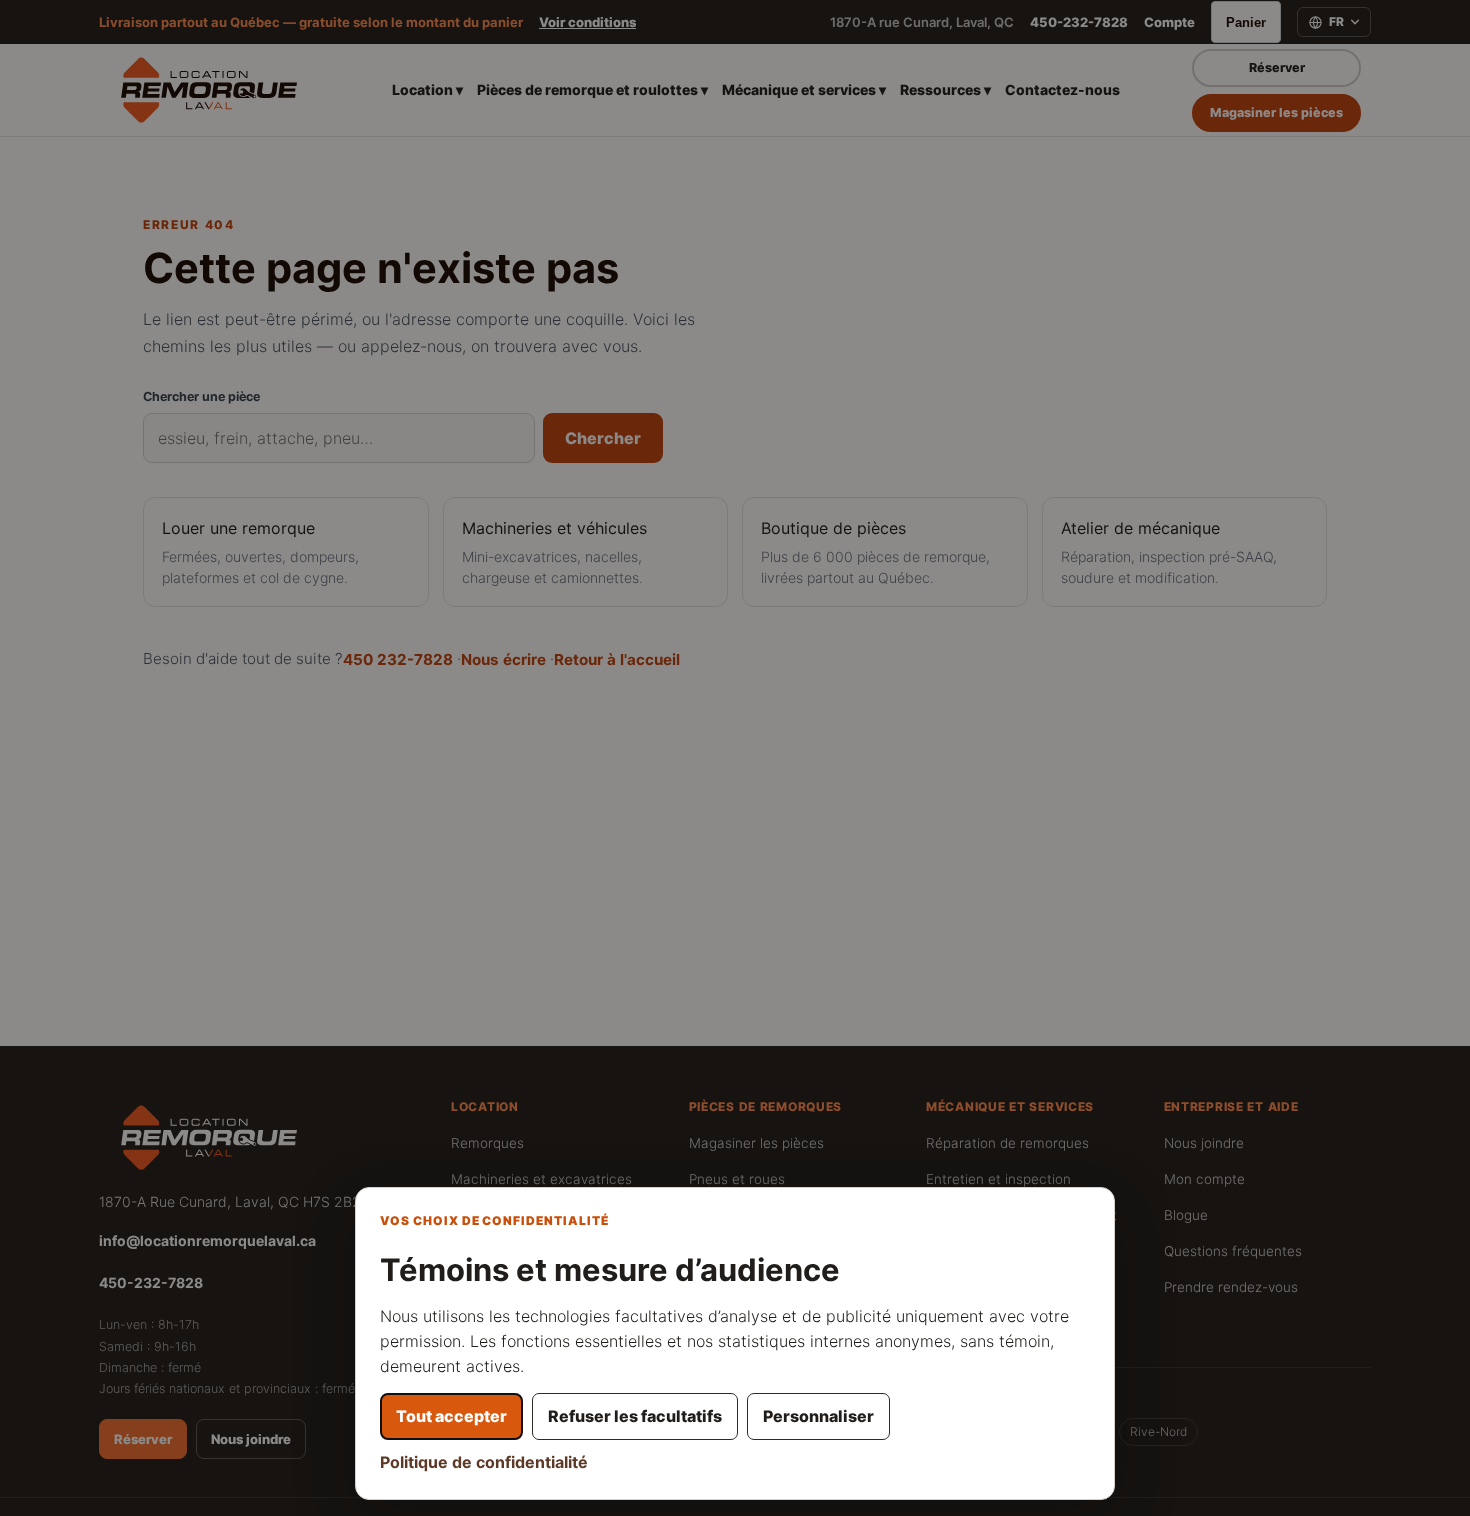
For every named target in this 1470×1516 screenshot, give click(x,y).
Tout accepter (451, 1416)
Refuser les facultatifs (635, 1416)
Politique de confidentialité (484, 1462)
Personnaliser (818, 1416)
